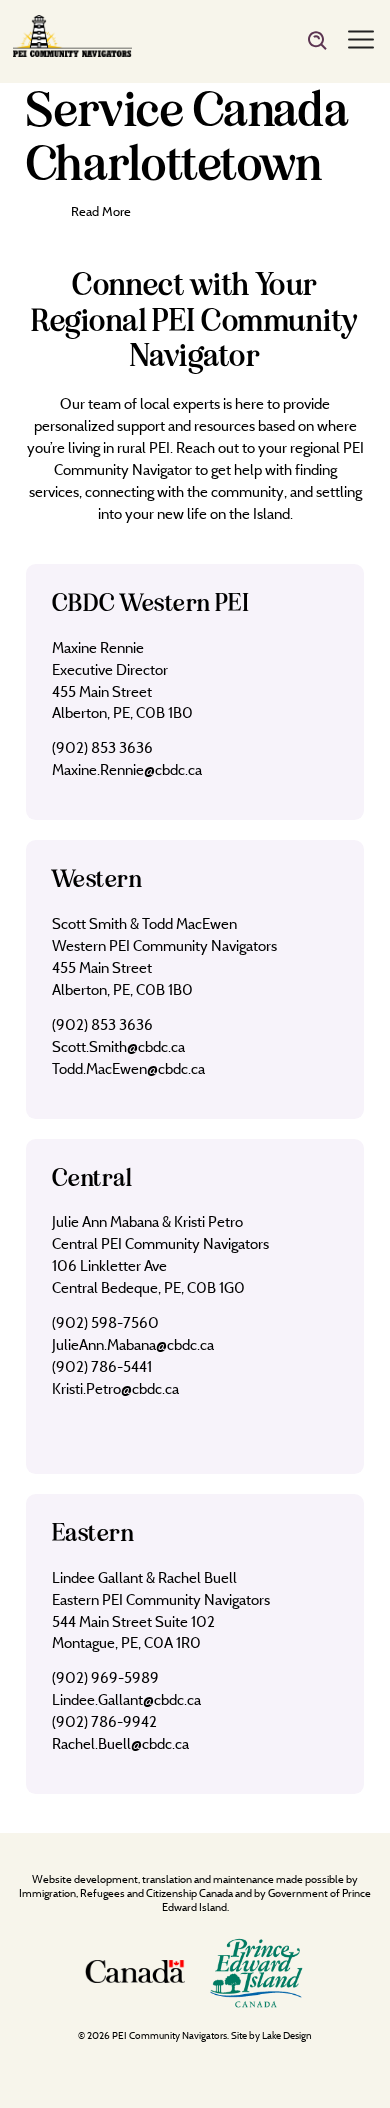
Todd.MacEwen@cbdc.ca (128, 1068)
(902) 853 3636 (102, 747)
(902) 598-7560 (105, 1322)
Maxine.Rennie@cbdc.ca (127, 769)
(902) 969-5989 (105, 1677)
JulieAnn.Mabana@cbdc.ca (133, 1344)
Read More (101, 211)
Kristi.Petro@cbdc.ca (115, 1388)
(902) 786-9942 (104, 1721)
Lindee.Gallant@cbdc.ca (126, 1699)
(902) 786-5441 (102, 1366)
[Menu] (361, 41)
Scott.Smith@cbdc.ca (118, 1046)
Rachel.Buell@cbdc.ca (120, 1743)
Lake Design (287, 2035)
